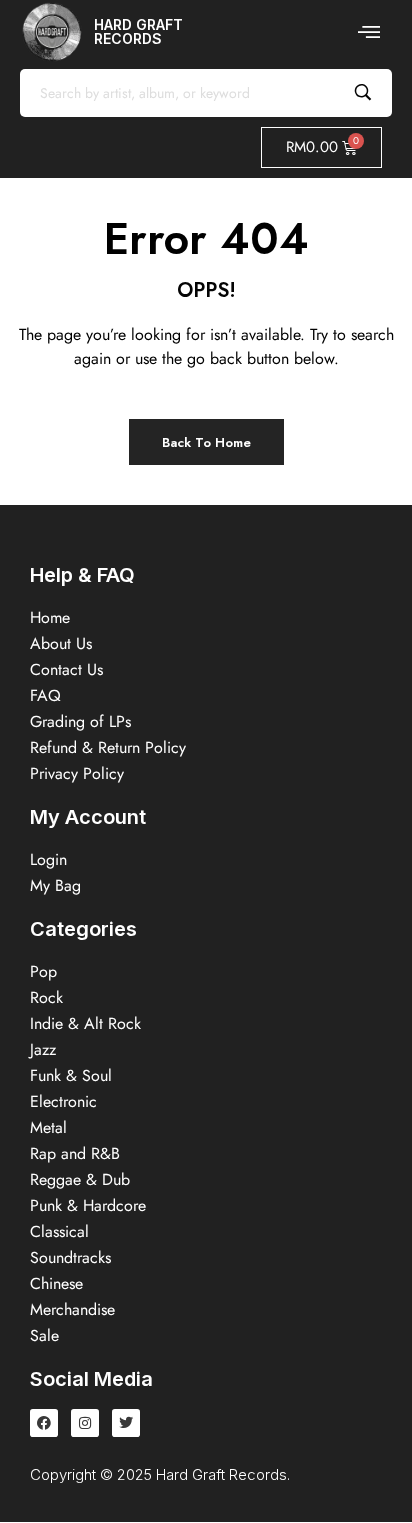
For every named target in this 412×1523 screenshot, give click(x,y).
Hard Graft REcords (138, 31)
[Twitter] (126, 1423)
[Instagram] (85, 1423)
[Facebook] (44, 1423)
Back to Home (206, 442)
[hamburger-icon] (369, 32)
